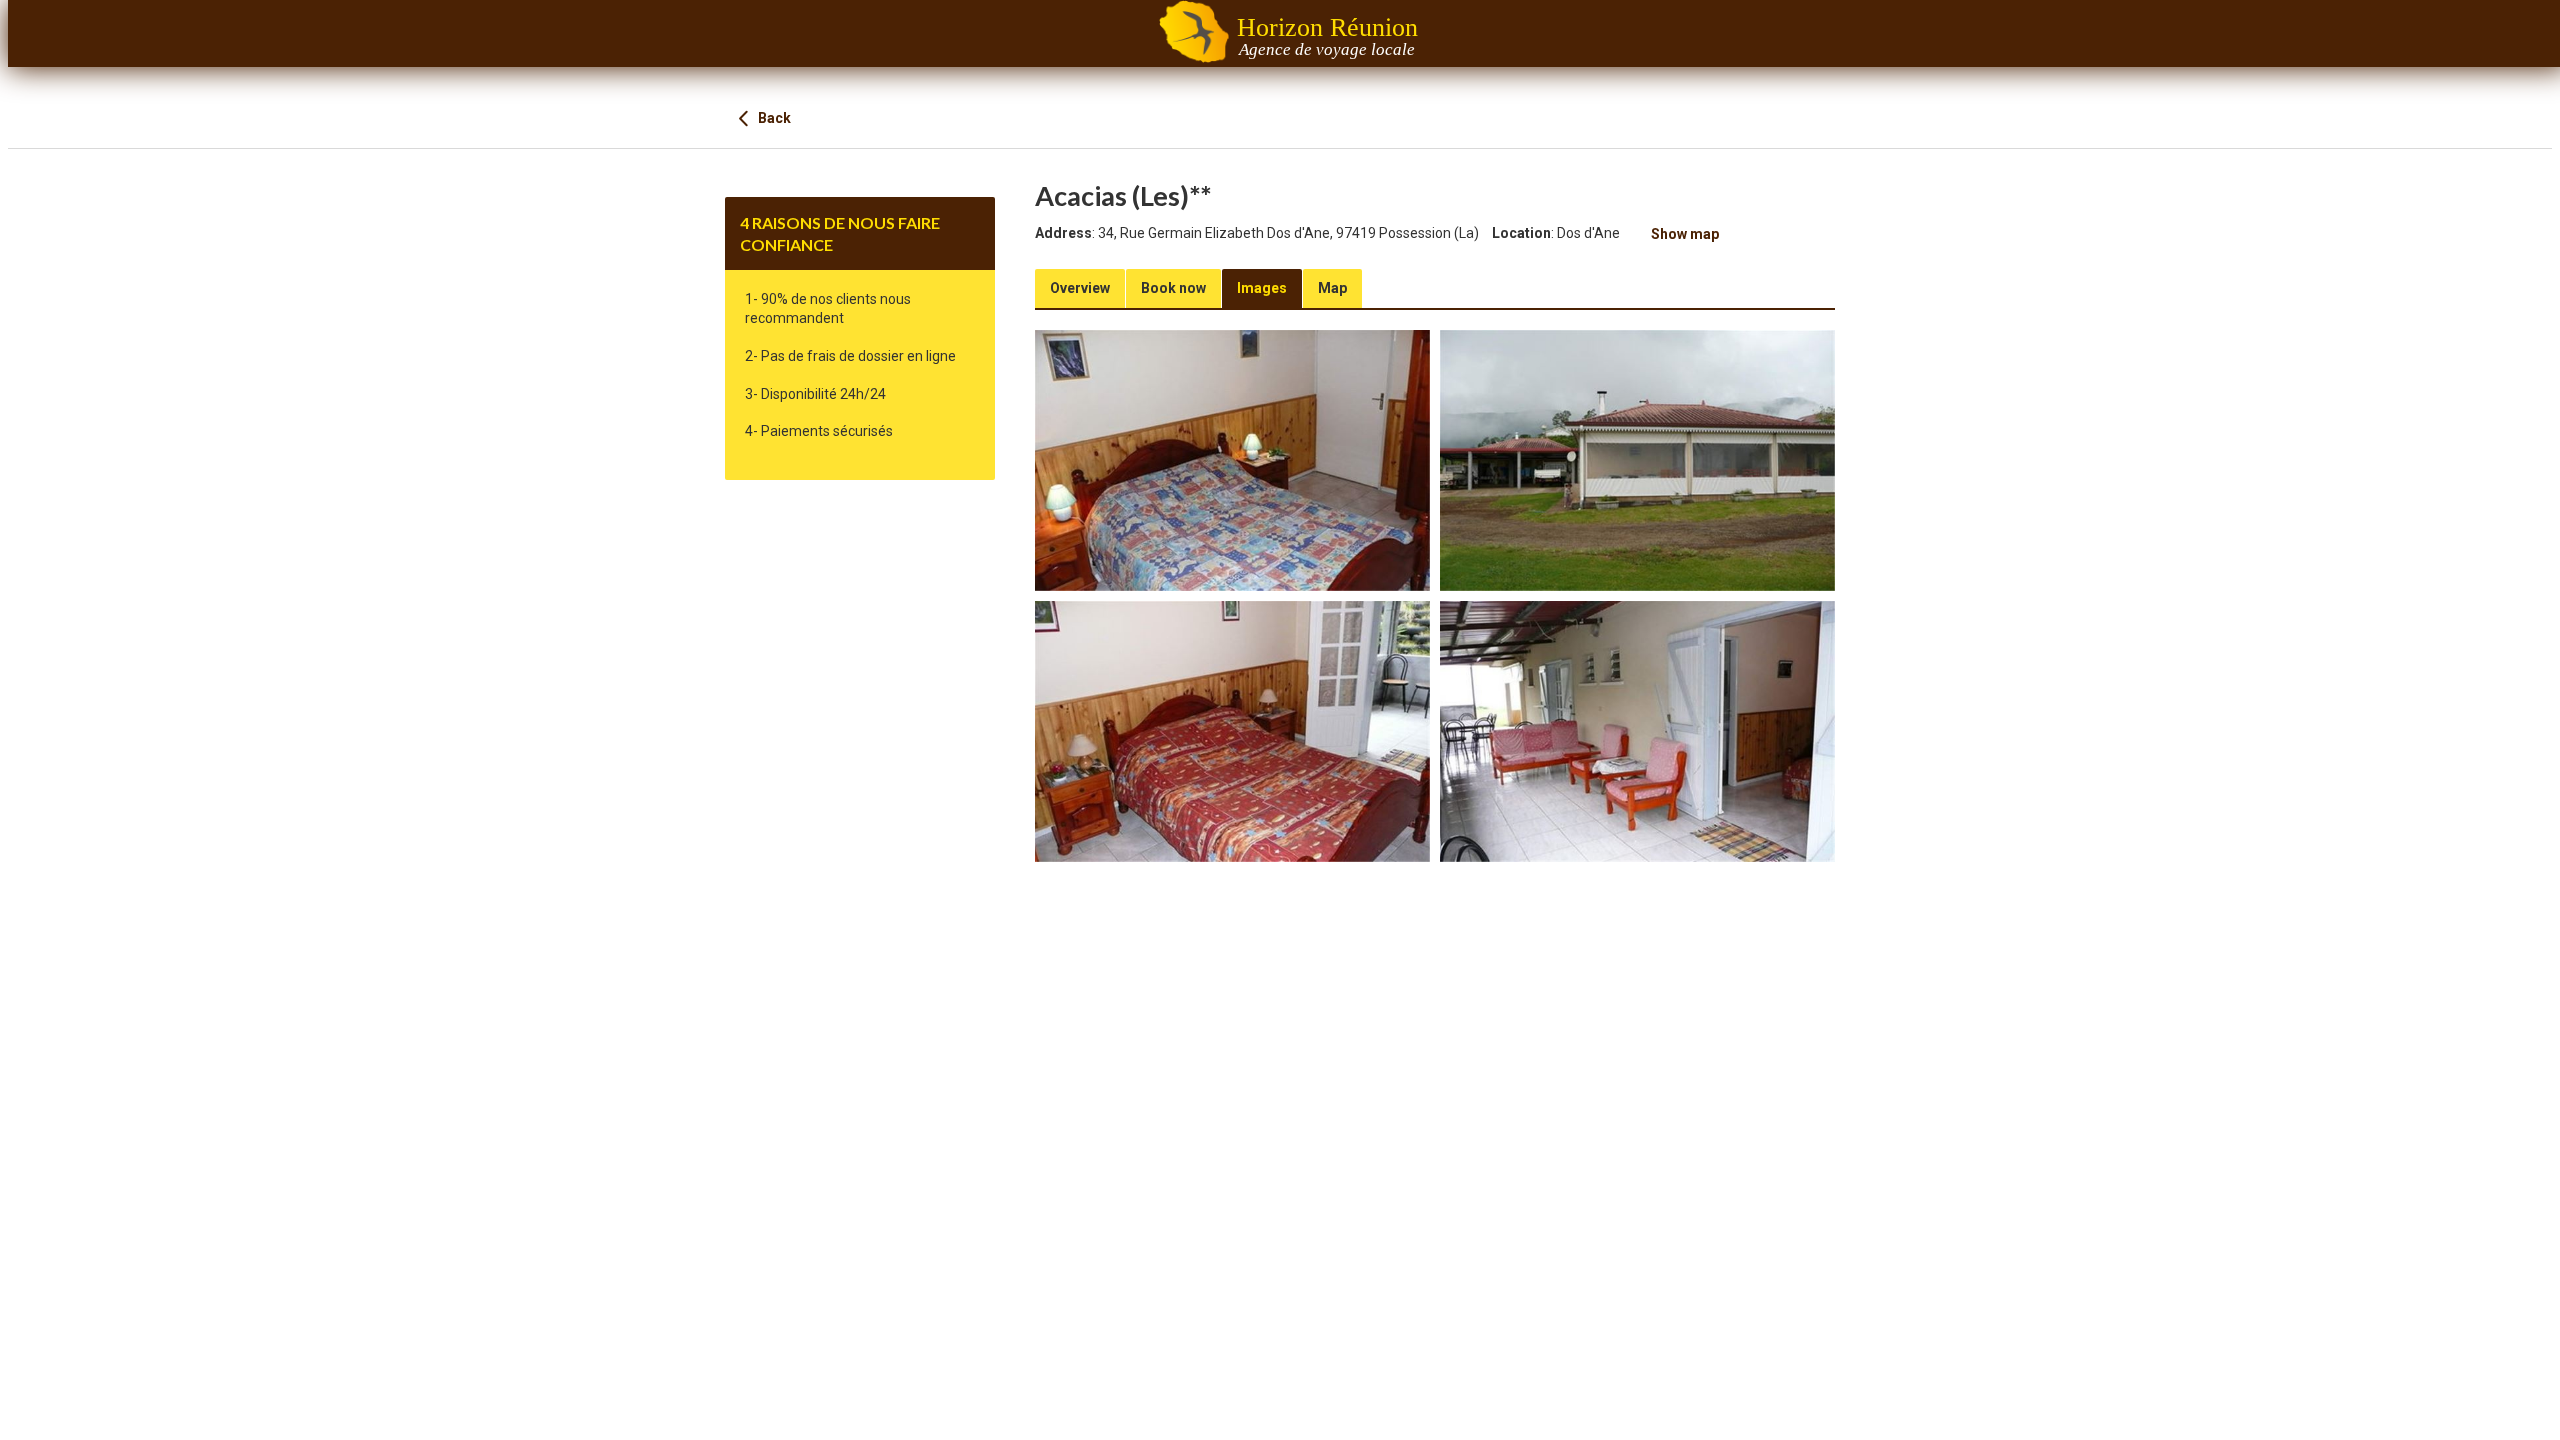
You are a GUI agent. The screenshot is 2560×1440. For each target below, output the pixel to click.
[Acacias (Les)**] (1232, 460)
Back (773, 118)
